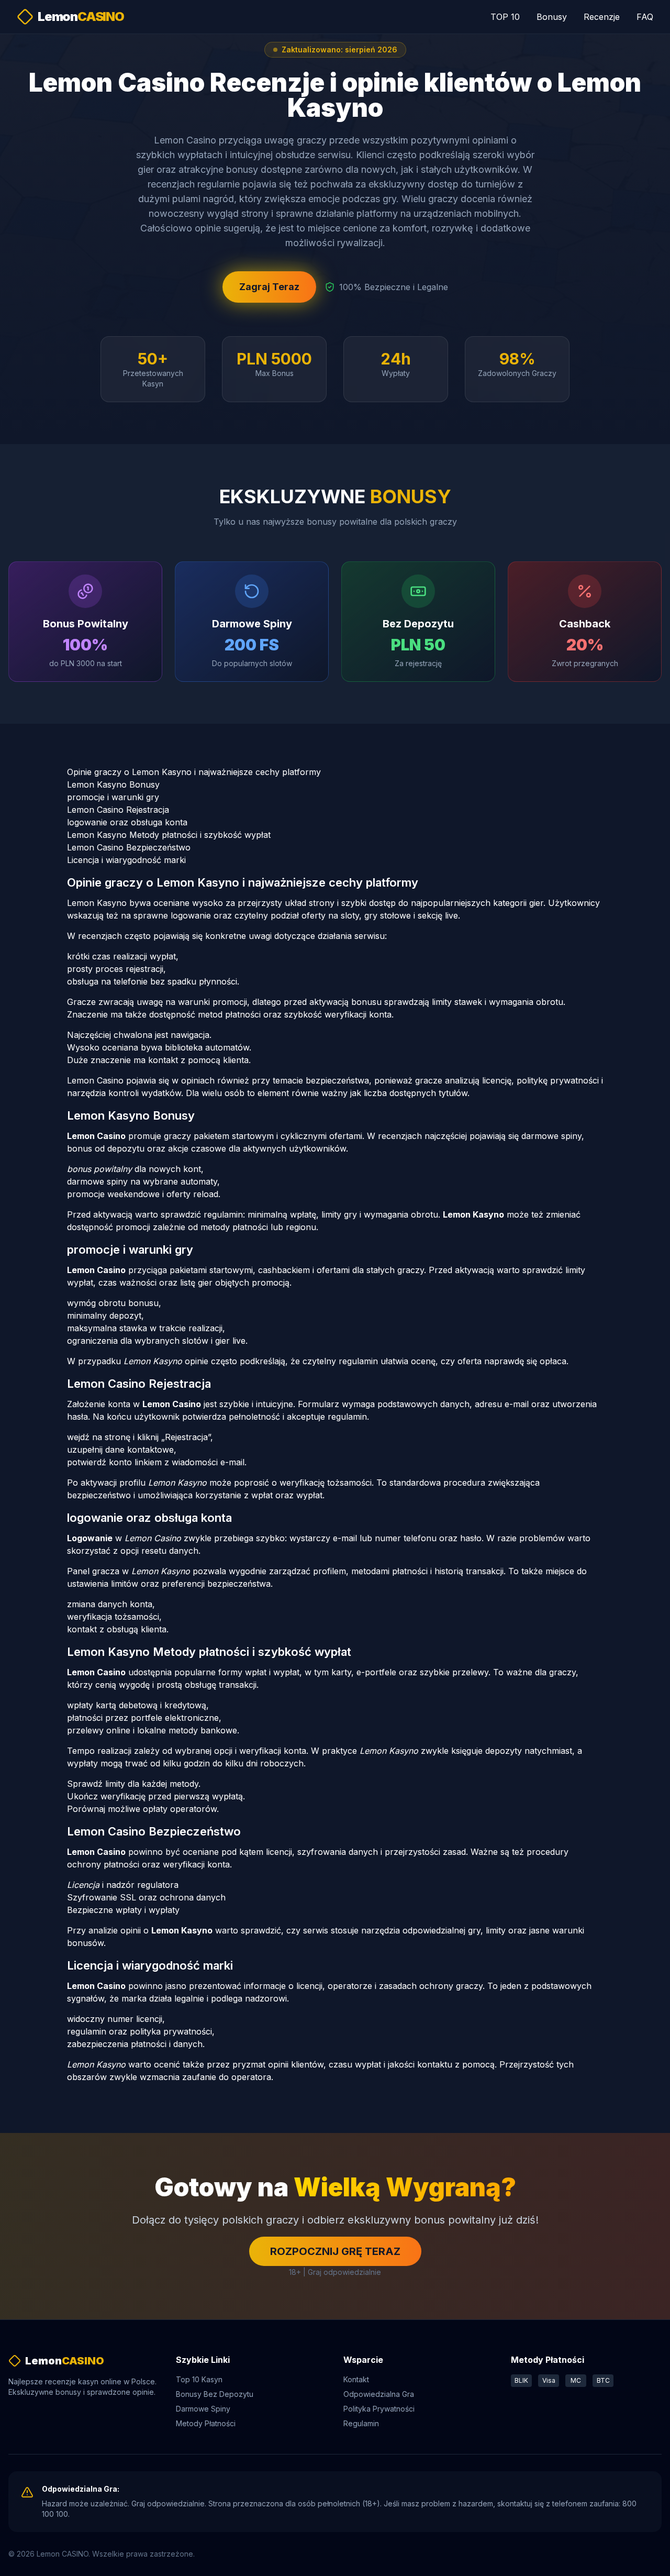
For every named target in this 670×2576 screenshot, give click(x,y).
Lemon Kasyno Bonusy (113, 784)
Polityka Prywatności (379, 2409)
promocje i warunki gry (113, 797)
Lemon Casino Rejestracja (118, 810)
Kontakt (356, 2379)
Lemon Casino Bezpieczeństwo (129, 847)
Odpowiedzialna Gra (379, 2394)
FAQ (645, 17)
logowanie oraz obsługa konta (127, 822)
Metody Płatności (206, 2423)
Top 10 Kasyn (199, 2379)
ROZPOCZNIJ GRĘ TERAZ (335, 2251)
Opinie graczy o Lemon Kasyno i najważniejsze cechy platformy (194, 772)
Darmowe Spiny (203, 2409)
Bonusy (552, 17)
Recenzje (602, 17)
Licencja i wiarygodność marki (126, 860)
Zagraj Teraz (269, 287)
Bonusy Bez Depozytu (215, 2394)
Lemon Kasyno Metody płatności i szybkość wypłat (169, 835)
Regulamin (361, 2423)
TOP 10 (505, 17)
